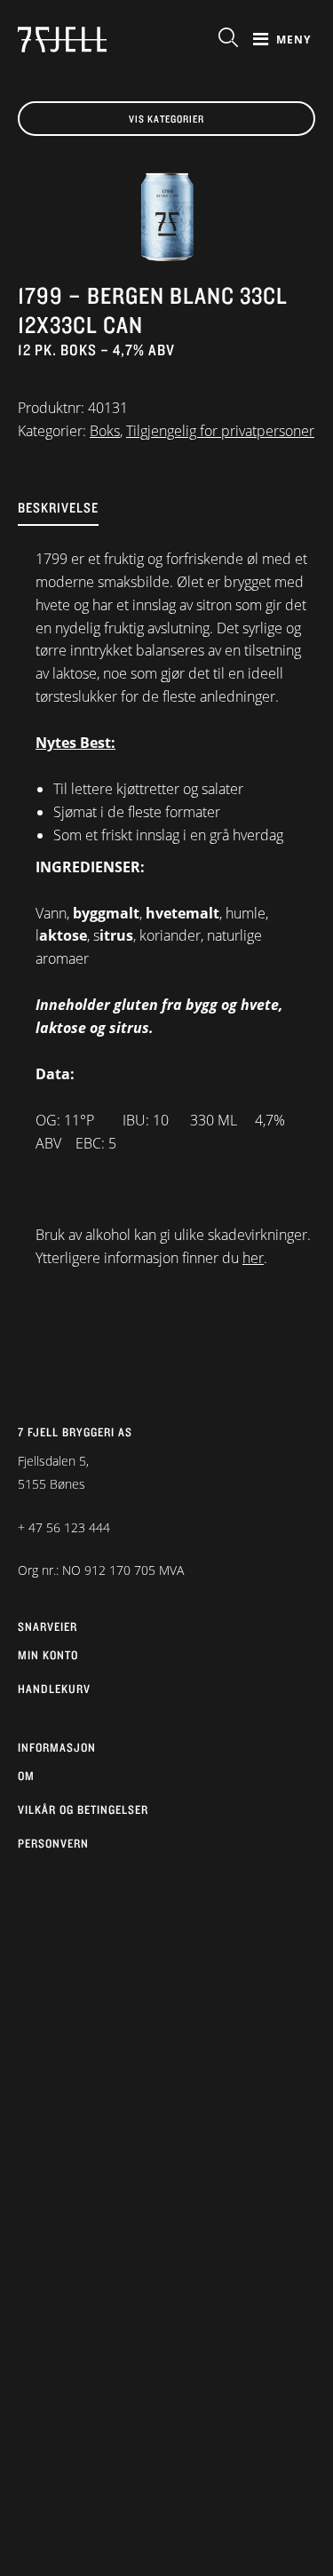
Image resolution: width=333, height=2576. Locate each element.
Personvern (53, 1843)
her (253, 1258)
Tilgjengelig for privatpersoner (220, 431)
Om (26, 1776)
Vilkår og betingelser (83, 1809)
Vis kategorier (166, 119)
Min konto (48, 1655)
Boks (105, 431)
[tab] (166, 522)
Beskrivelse (58, 508)
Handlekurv (54, 1689)
